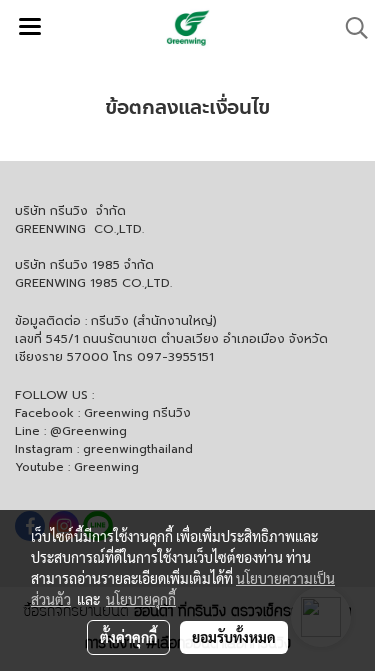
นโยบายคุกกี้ (141, 599)
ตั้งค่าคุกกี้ (128, 637)
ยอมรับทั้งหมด (234, 637)
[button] (350, 28)
